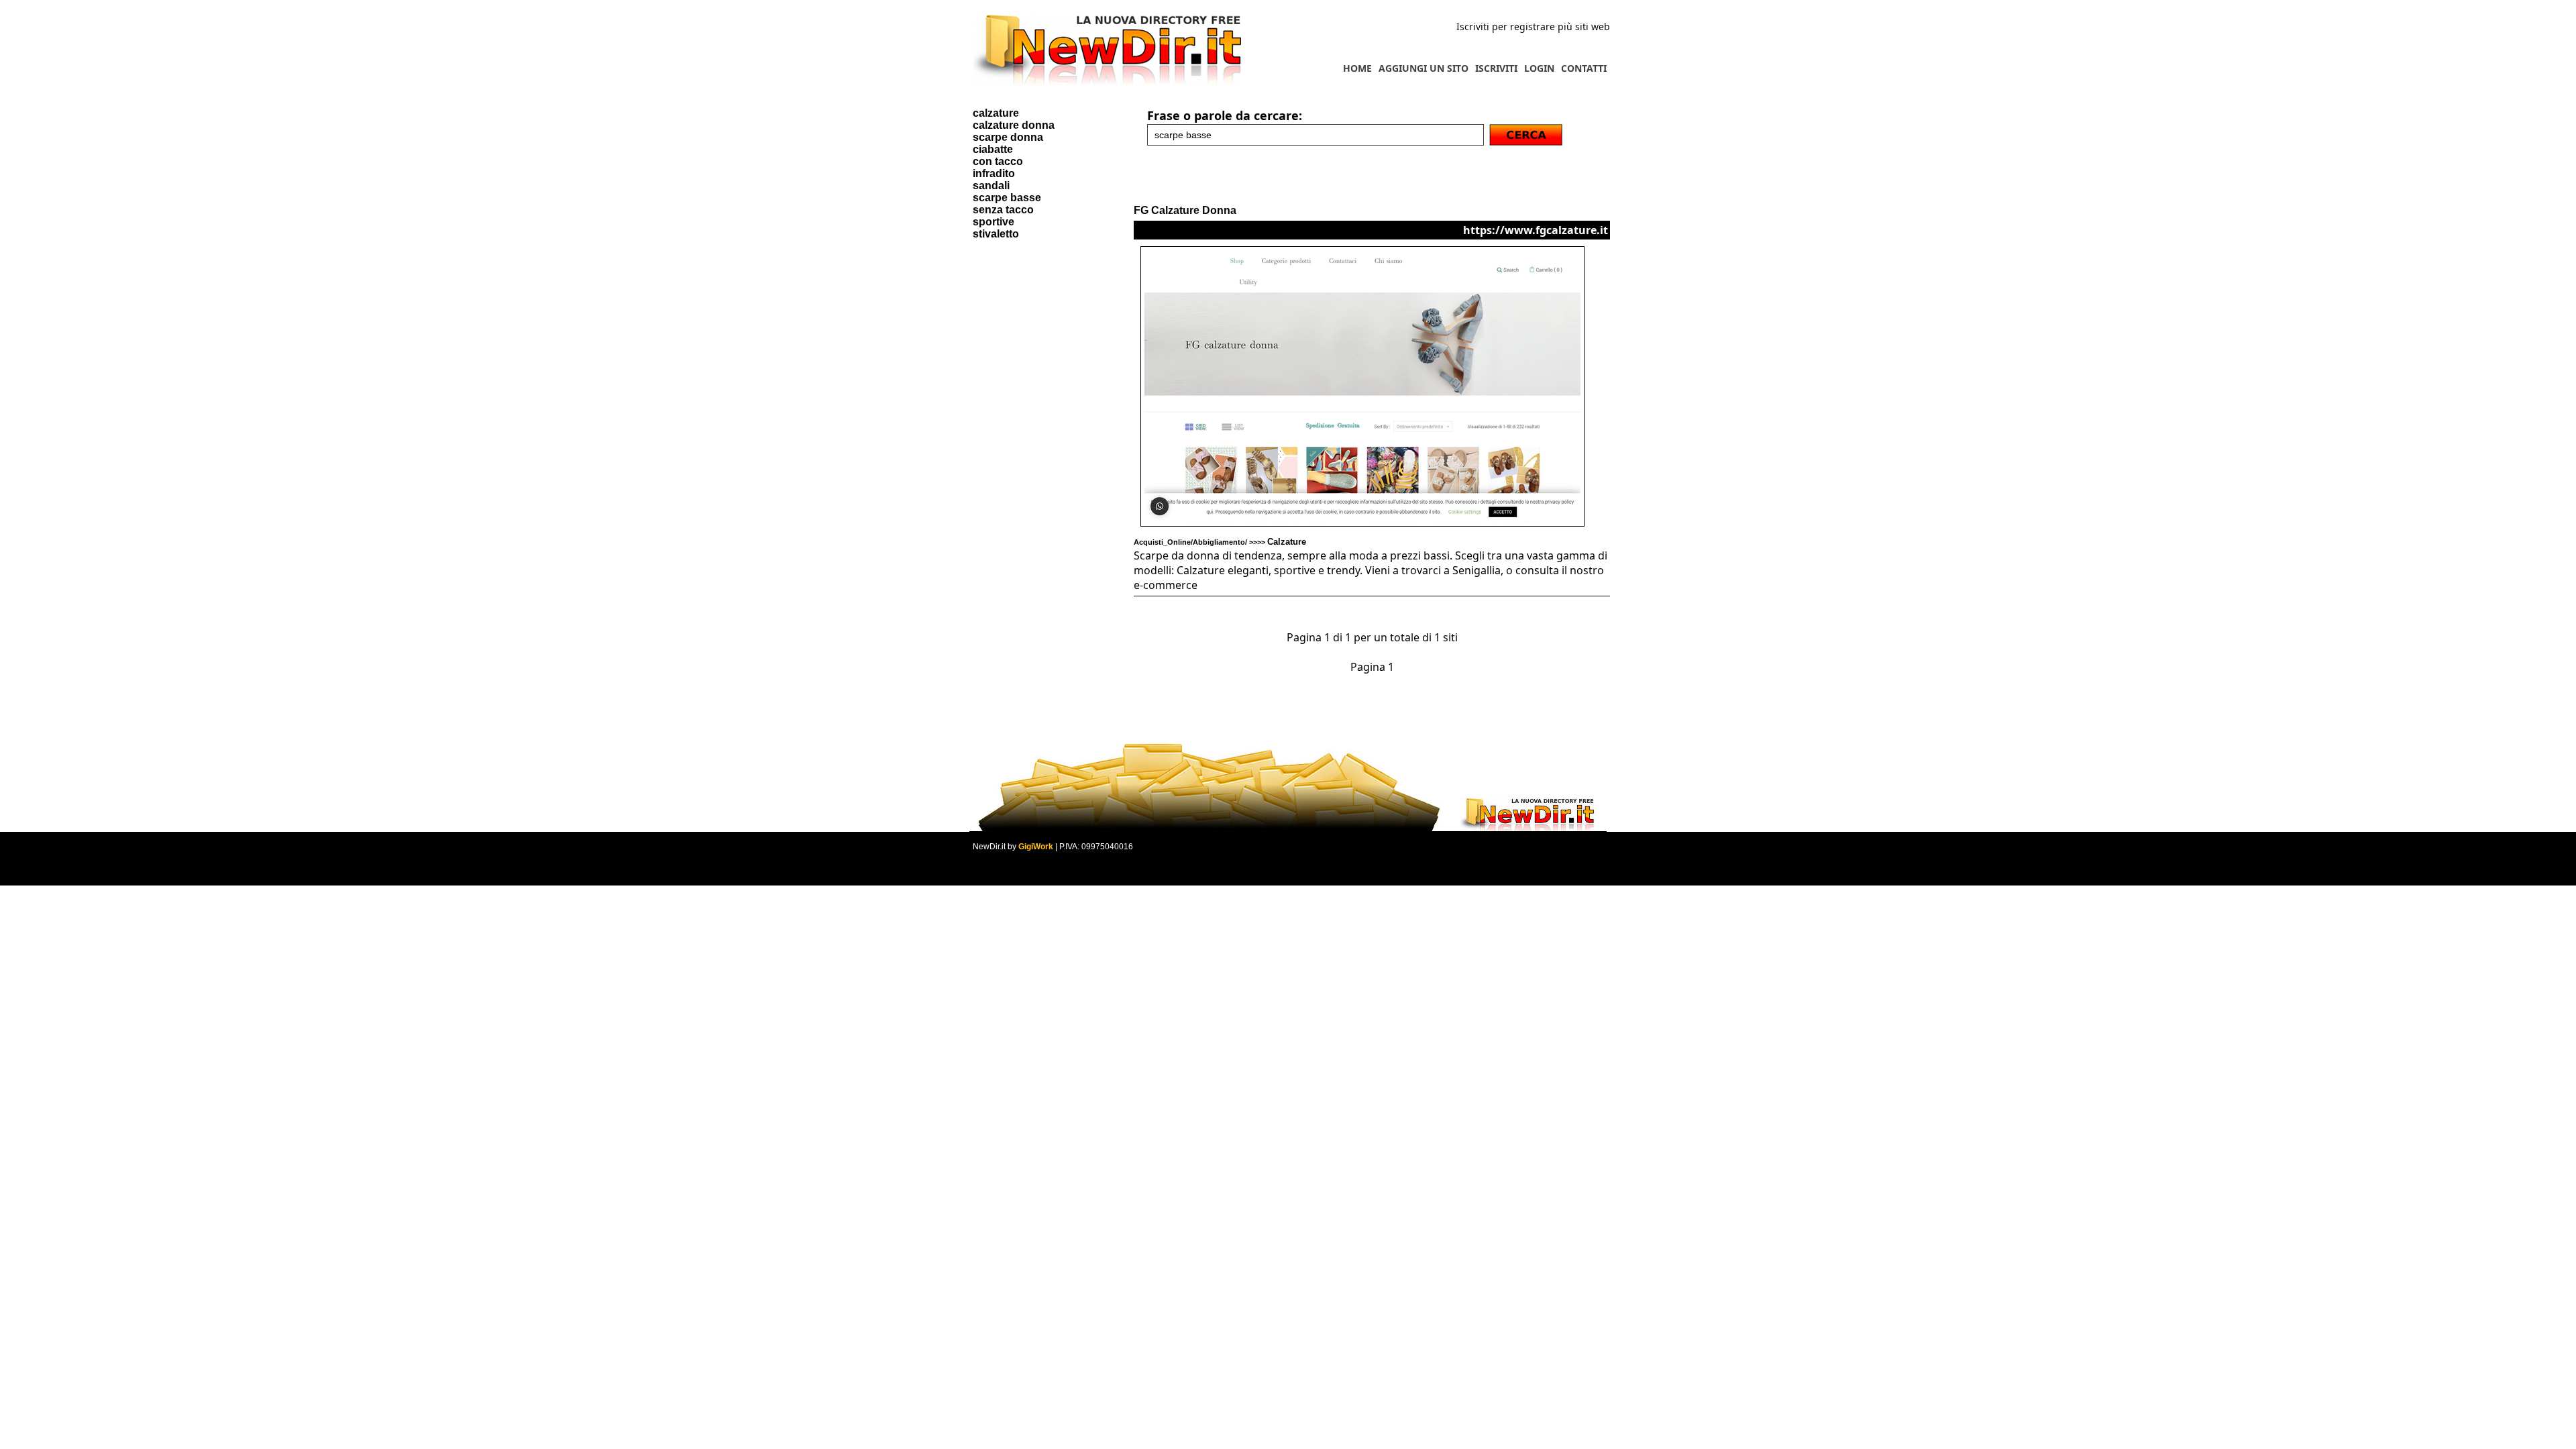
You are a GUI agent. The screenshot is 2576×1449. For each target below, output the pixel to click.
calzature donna (1014, 125)
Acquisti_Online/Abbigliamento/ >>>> (1220, 542)
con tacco (998, 161)
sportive (994, 222)
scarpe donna (1008, 137)
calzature (996, 113)
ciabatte (993, 149)
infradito (994, 173)
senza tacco (1003, 210)
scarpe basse (1007, 198)
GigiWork (1036, 847)
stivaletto (996, 234)
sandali (991, 185)
